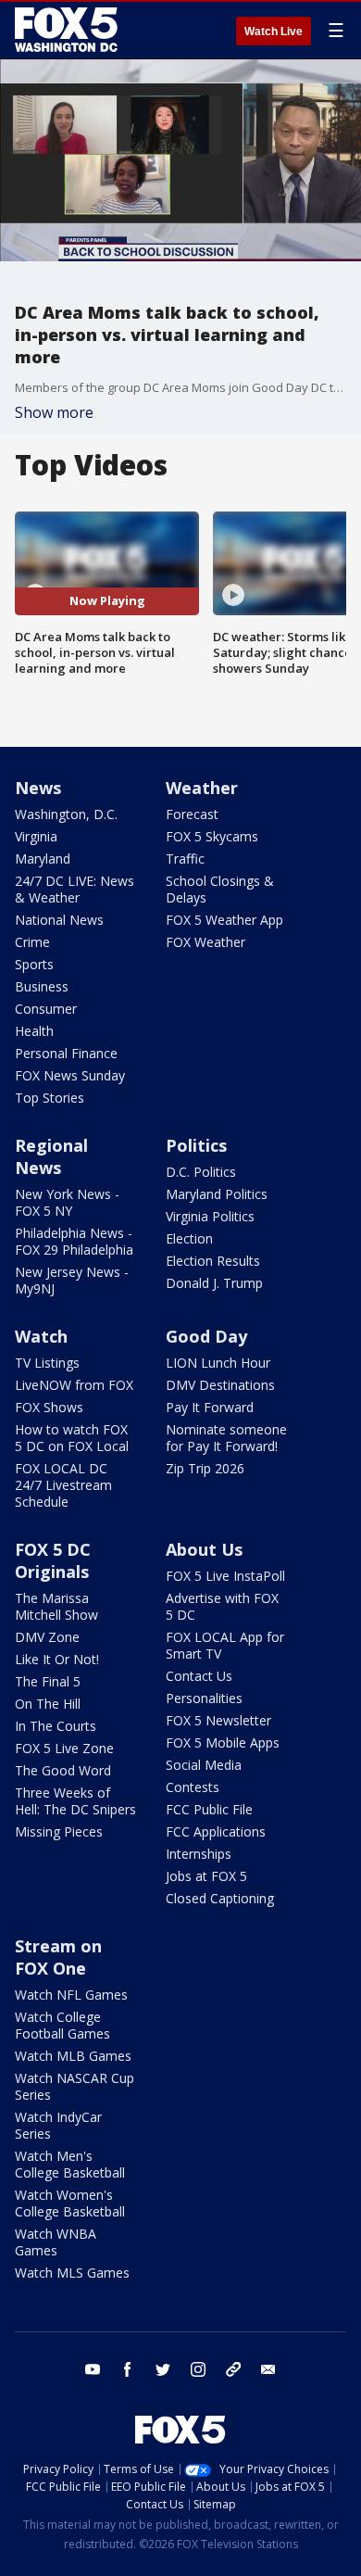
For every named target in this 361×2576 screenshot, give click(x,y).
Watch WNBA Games (56, 2242)
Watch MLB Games (73, 2056)
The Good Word (63, 1770)
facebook (128, 2369)
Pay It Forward (210, 1407)
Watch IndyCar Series (58, 2125)
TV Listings (47, 1363)
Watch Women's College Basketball (70, 2203)
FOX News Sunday (70, 1075)
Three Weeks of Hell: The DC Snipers (75, 1801)
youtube (93, 2369)
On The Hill (48, 1704)
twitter (163, 2369)
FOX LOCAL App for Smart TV (225, 1645)
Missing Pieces (59, 1831)
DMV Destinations (220, 1385)
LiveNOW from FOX (74, 1385)
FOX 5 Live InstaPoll (225, 1576)
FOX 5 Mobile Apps (223, 1743)
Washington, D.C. (66, 814)
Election (189, 1238)
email (268, 2369)
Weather (202, 788)
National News (59, 920)
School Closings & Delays (220, 889)
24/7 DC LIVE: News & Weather (75, 889)
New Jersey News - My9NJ (72, 1280)
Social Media (204, 1765)
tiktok (233, 2369)
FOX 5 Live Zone (64, 1748)
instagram (198, 2369)
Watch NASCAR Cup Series (75, 2086)
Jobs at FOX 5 (206, 1876)
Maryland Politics (217, 1194)
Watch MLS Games (72, 2273)
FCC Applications (216, 1831)
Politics (196, 1145)
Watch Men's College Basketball (70, 2164)
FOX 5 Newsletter (218, 1720)
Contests (193, 1787)
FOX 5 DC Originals (53, 1560)
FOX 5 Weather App (224, 920)
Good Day (206, 1336)
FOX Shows (49, 1407)
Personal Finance (66, 1053)
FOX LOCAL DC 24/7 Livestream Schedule (63, 1485)
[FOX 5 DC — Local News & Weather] (68, 30)
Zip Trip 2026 (205, 1468)
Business (42, 986)
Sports (34, 964)
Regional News (51, 1156)
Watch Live (274, 32)
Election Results (213, 1261)
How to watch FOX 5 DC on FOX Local (72, 1438)
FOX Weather (205, 942)
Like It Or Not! (57, 1659)
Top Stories (50, 1098)
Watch (41, 1336)
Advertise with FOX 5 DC (222, 1606)
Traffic (185, 859)
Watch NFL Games (71, 1995)
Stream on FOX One (58, 1957)
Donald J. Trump (214, 1283)
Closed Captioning (220, 1898)
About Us (204, 1549)
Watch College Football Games (62, 2025)
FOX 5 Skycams (212, 836)
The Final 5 (48, 1681)
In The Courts (56, 1726)
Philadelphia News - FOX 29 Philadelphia (74, 1241)
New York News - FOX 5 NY (67, 1202)
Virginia (36, 836)
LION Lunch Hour (218, 1363)
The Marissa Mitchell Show (56, 1606)
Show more (54, 412)
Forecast (192, 814)
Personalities (204, 1698)
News (38, 788)
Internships (199, 1854)
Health (34, 1031)
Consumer (46, 1009)
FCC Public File (209, 1809)
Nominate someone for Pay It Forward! (226, 1438)
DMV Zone (47, 1637)
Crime (32, 942)
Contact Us (199, 1676)
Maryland (43, 859)
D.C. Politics (201, 1172)
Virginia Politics (210, 1216)
